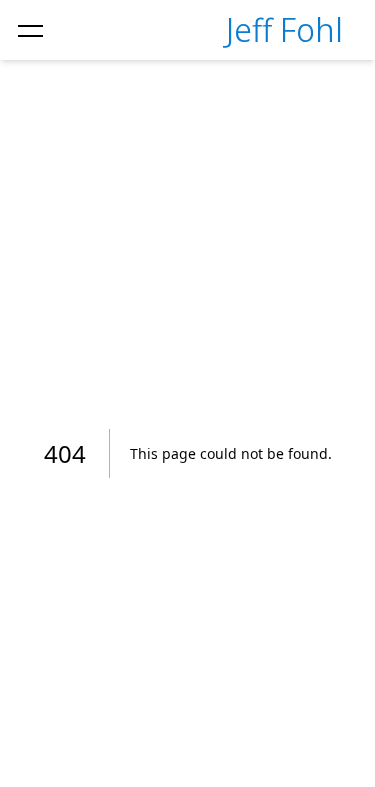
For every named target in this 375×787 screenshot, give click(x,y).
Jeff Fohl (284, 29)
